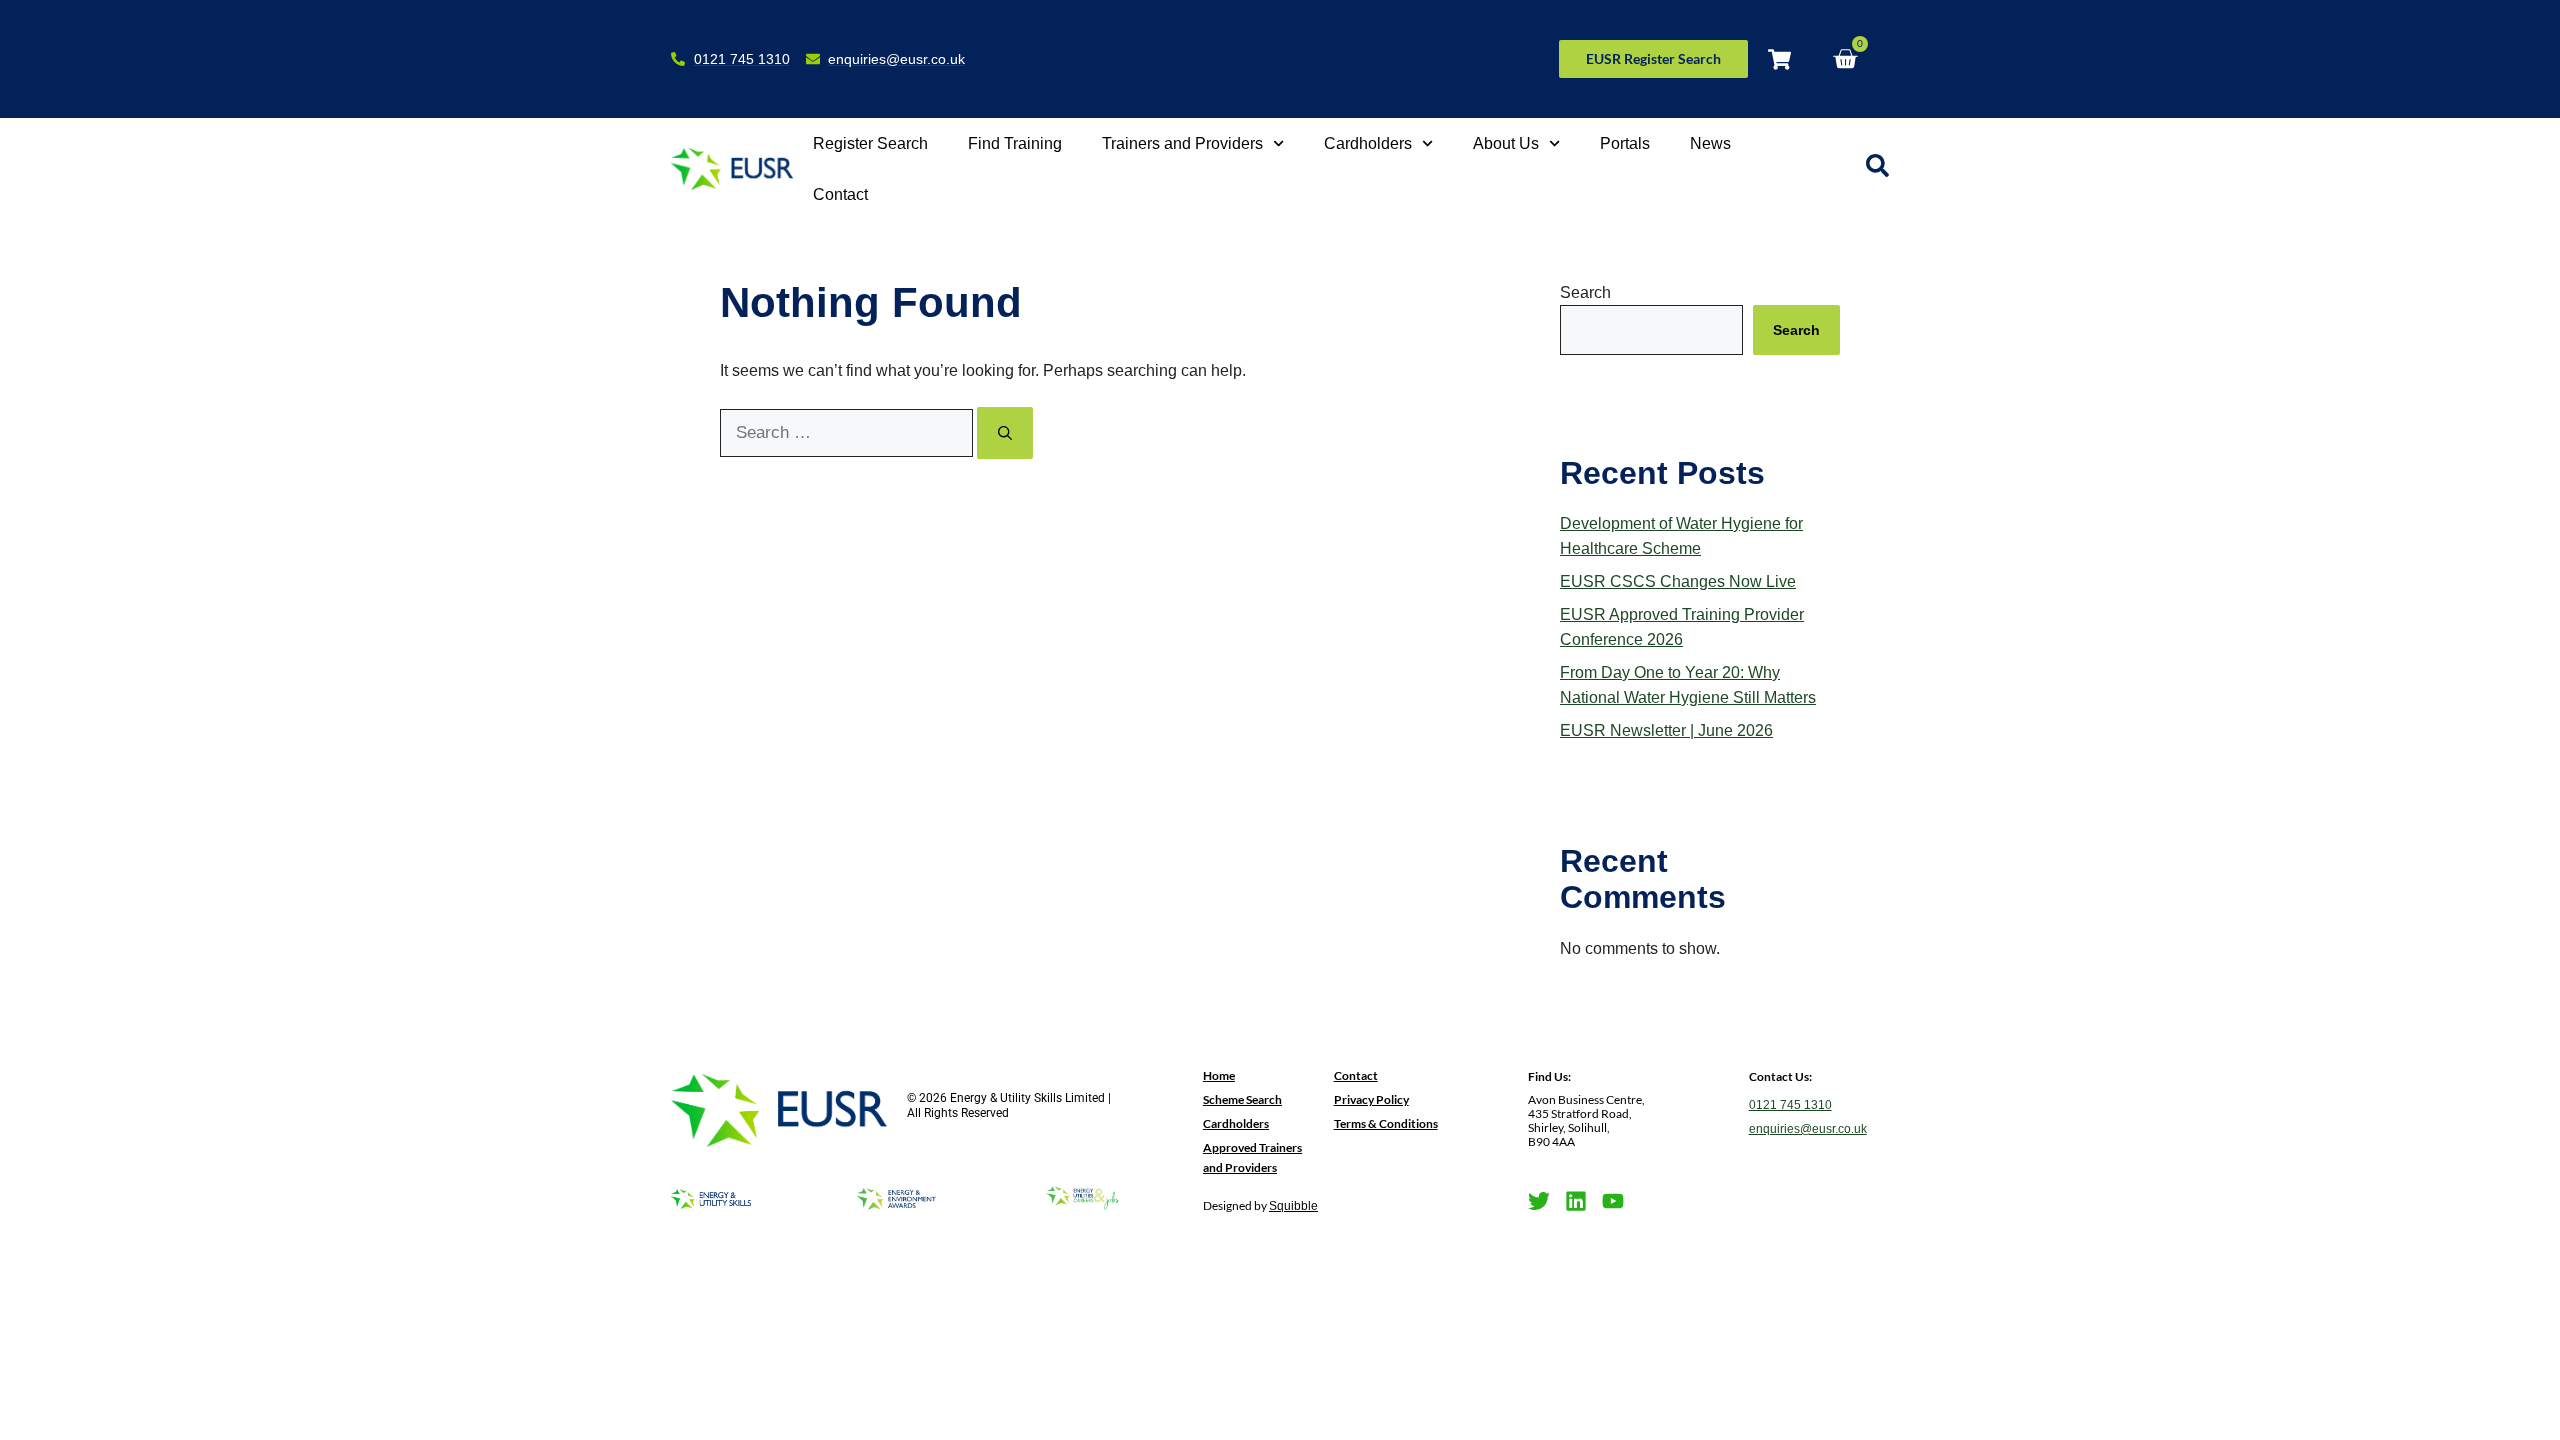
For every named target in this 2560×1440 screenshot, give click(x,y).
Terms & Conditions (1386, 1123)
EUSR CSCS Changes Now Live (1678, 581)
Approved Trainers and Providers (1252, 1157)
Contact (840, 194)
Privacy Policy (1371, 1099)
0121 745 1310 (1790, 1105)
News (1710, 143)
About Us (1506, 143)
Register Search (870, 143)
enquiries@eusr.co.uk (1808, 1129)
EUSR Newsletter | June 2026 (1666, 730)
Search (1585, 292)
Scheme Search (1242, 1099)
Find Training (1015, 143)
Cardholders (1368, 143)
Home (1219, 1075)
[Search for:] (848, 432)
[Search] (1005, 433)
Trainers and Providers (1182, 143)
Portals (1625, 143)
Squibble (1293, 1206)
